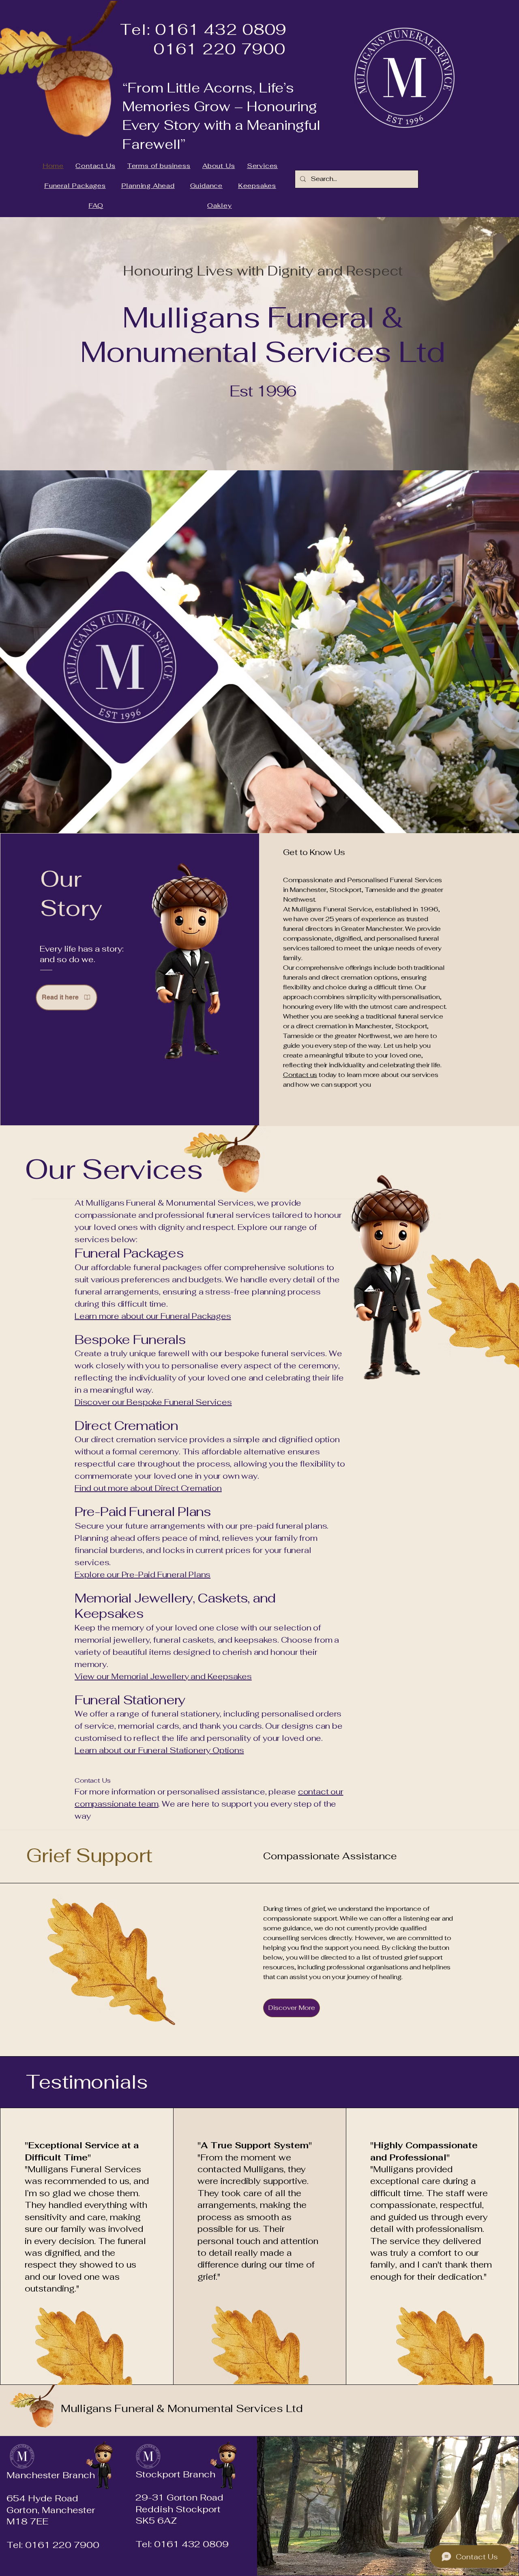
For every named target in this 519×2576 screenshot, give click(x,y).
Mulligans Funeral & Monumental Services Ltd (182, 2408)
